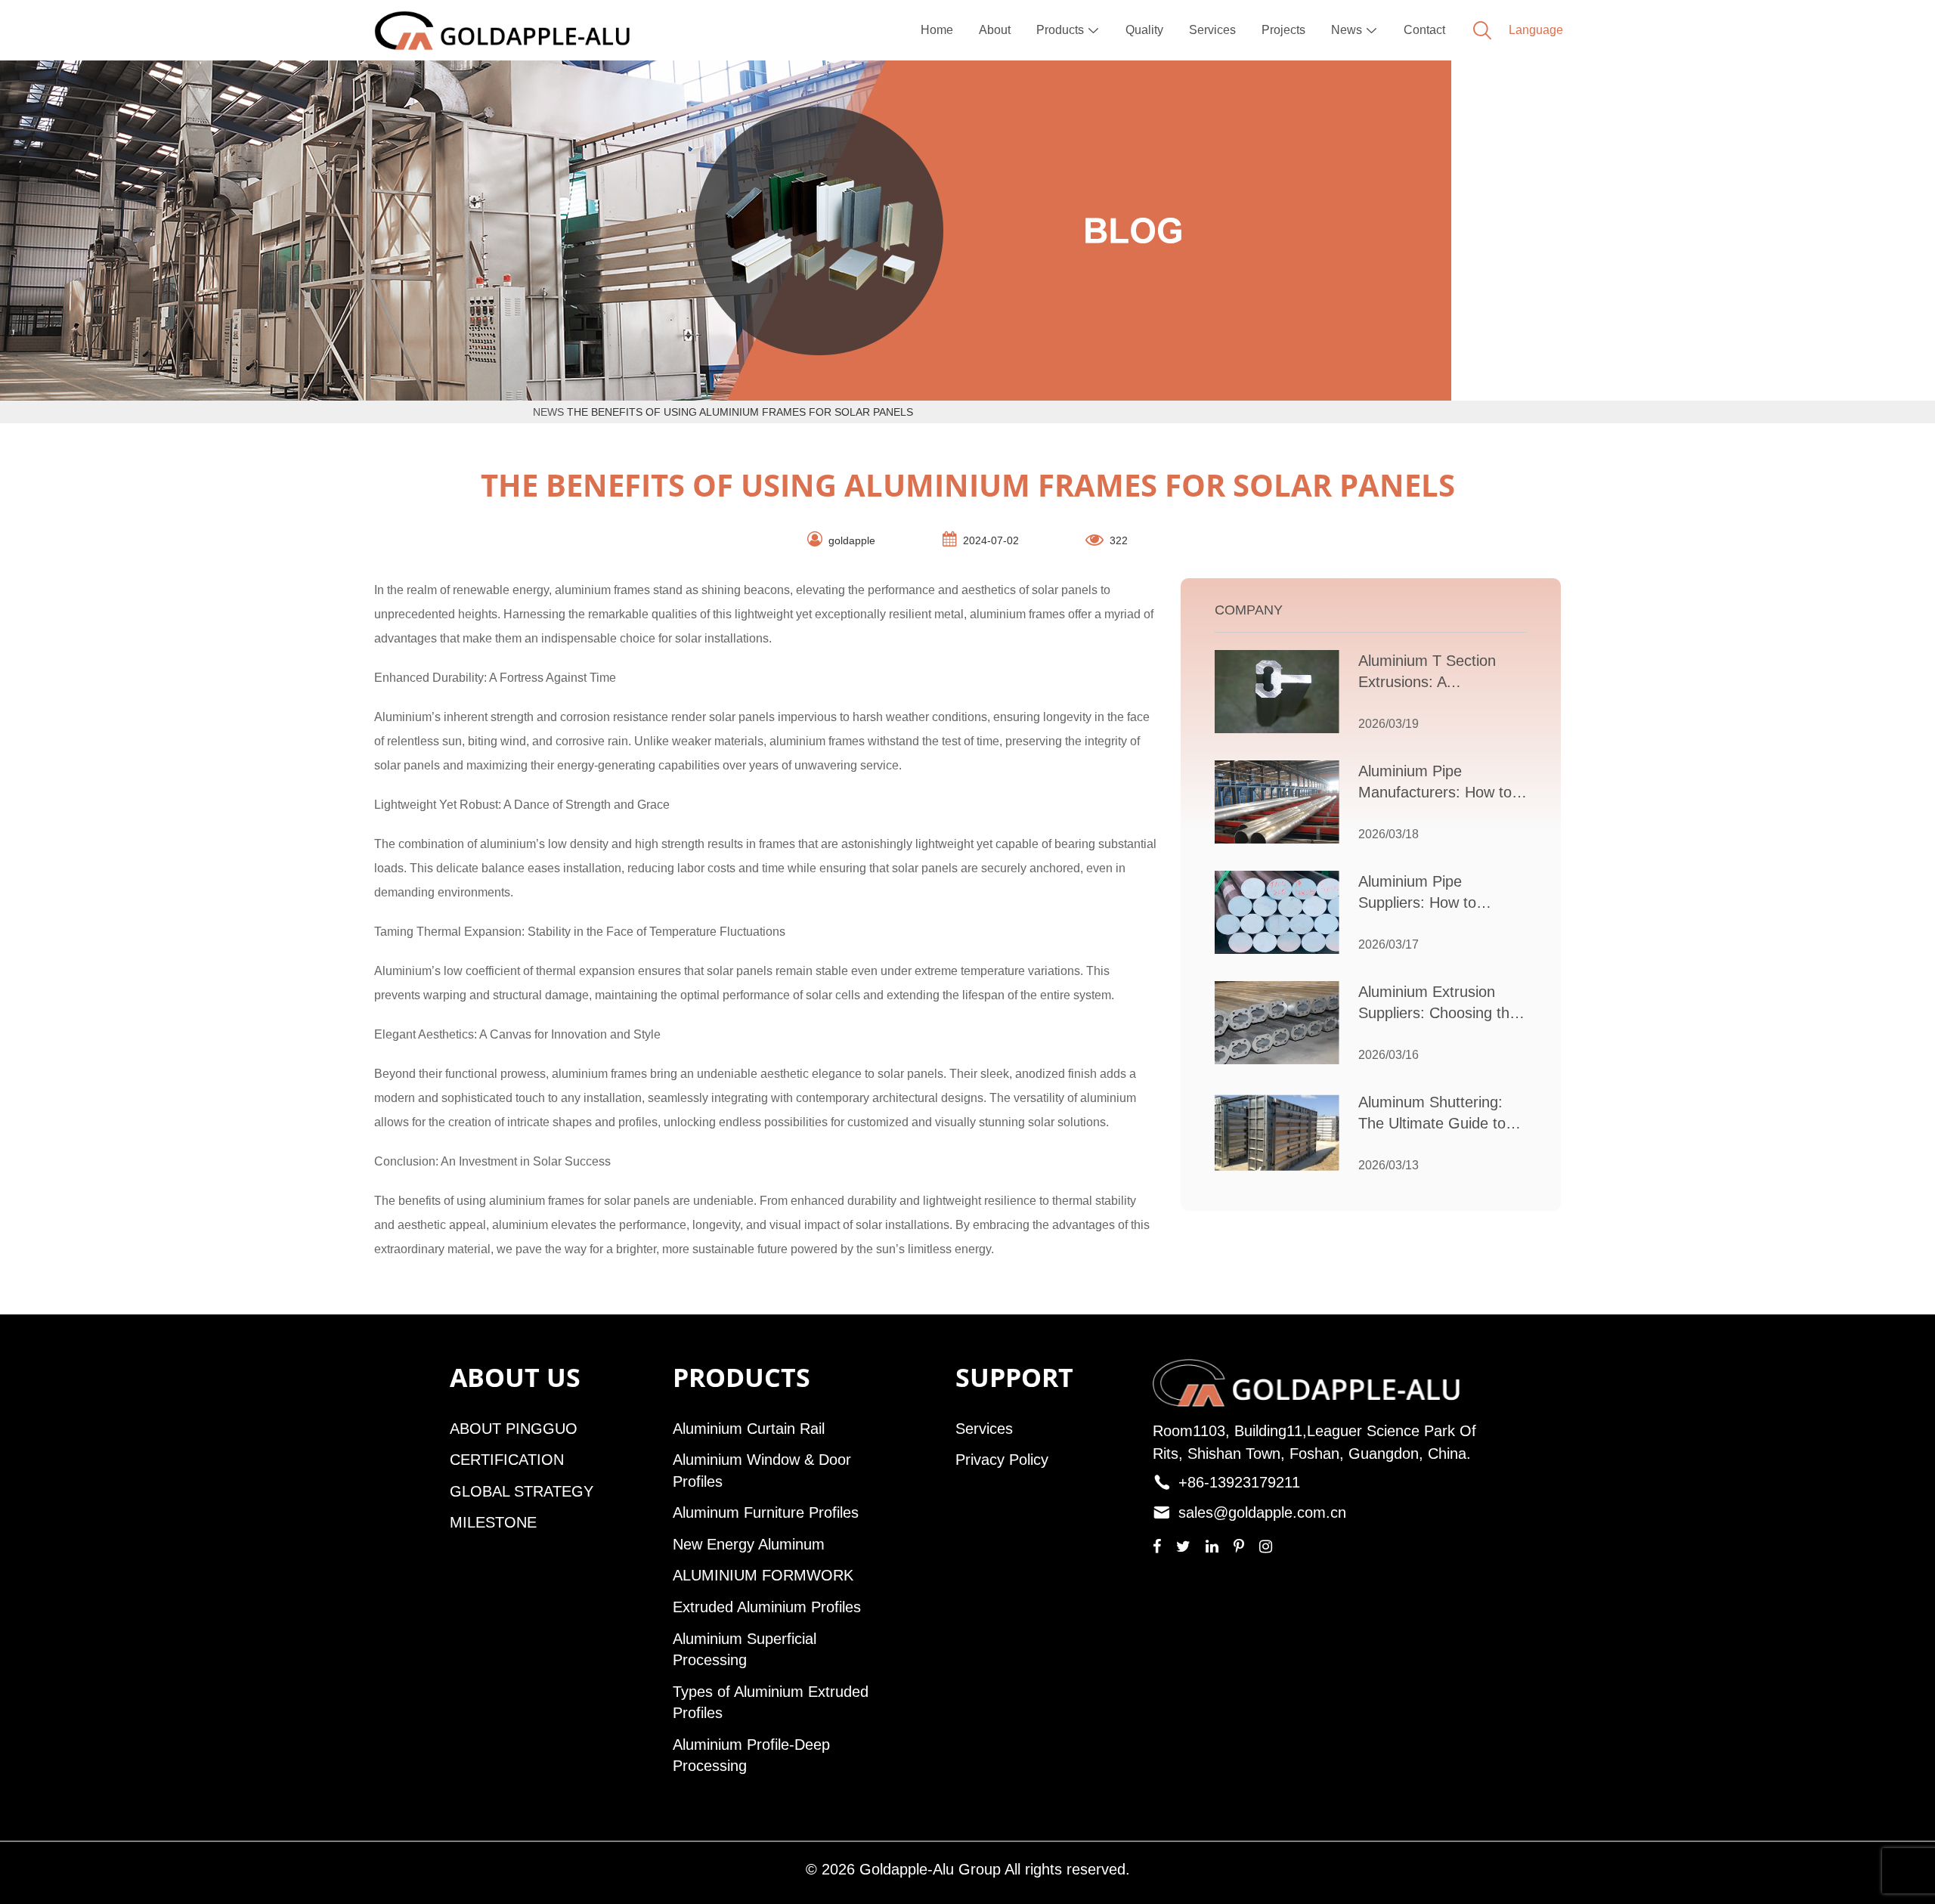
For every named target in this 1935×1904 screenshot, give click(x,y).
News (1354, 30)
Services (1212, 30)
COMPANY (1249, 610)
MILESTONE (493, 1522)
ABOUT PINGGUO (514, 1429)
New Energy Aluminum (749, 1544)
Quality (1144, 30)
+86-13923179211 (1239, 1482)
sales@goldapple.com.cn (1262, 1512)
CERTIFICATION (507, 1460)
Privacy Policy (1002, 1460)
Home (937, 30)
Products (1068, 30)
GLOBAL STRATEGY (522, 1491)
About (995, 30)
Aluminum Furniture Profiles (766, 1512)
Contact (1424, 30)
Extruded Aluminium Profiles (767, 1607)
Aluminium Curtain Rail (749, 1429)
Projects (1283, 30)
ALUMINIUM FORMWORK (763, 1575)
